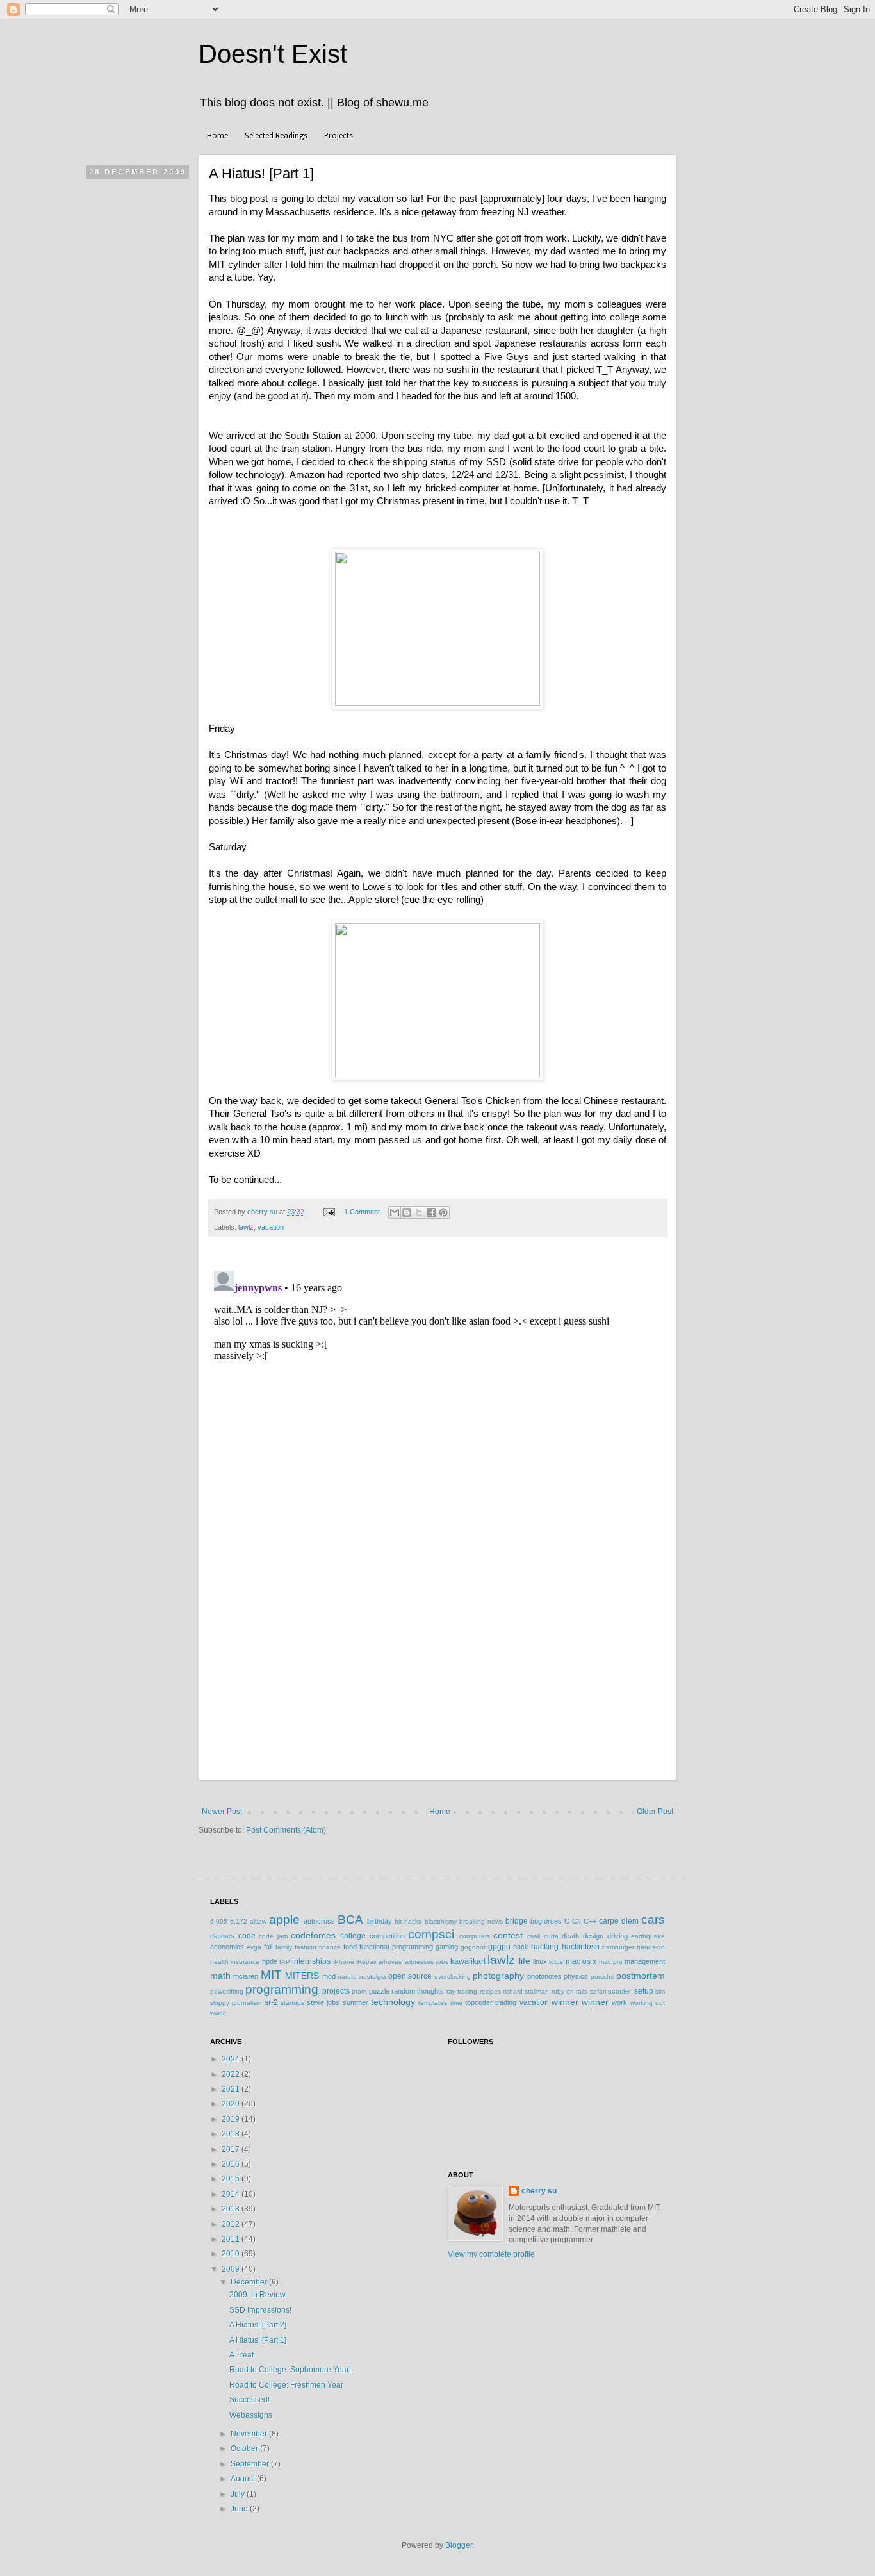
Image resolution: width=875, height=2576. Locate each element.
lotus (556, 1962)
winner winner (580, 2002)
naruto (347, 1977)
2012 (232, 2224)
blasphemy (441, 1921)
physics (576, 1976)
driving (617, 1936)
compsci (431, 1934)
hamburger (618, 1947)
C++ (590, 1921)
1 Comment (362, 1212)
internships (311, 1961)
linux (540, 1961)
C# (577, 1921)
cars (653, 1920)
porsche (602, 1977)
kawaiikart (468, 1961)
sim (660, 1991)
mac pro (611, 1962)
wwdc (218, 2013)
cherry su (539, 2191)
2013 (232, 2209)
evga (254, 1947)
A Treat (241, 2355)
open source (410, 1976)
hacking (545, 1947)
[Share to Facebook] (431, 1212)
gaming (447, 1947)
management (645, 1961)
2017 (232, 2149)
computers (475, 1936)
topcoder (479, 2002)
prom (359, 1991)
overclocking (453, 1977)
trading (506, 2002)
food (350, 1947)
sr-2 (271, 2002)
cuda (551, 1936)
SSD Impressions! (260, 2310)
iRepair (366, 1962)
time (456, 2003)
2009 (232, 2269)
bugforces (546, 1921)
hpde (270, 1961)
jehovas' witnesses (406, 1962)
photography (498, 1976)
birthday (380, 1921)
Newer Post (222, 1812)
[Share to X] (419, 1212)
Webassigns (251, 2415)
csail (534, 1936)
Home (217, 136)
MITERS (302, 1976)
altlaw (258, 1921)
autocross (319, 1921)
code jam (273, 1936)
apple (284, 1920)
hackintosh (581, 1947)
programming (282, 1989)
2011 (232, 2239)
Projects (339, 136)
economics (227, 1947)
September (251, 2464)
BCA (350, 1920)
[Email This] (395, 1212)
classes (222, 1936)
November (250, 2434)
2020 (232, 2104)
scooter (620, 1991)
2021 (232, 2089)
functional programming (396, 1947)
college (353, 1936)
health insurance (235, 1962)
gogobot (473, 1947)
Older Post (655, 1812)
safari (598, 1991)
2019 (232, 2119)
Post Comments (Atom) (286, 1830)
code (247, 1936)
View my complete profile (491, 2254)
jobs (442, 1962)
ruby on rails (570, 1991)
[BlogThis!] (407, 1212)
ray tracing (462, 1991)
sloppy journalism (236, 2003)
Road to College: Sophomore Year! (290, 2370)
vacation (271, 1227)
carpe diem (619, 1921)
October (245, 2448)
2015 (232, 2179)
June (240, 2509)
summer (356, 2002)
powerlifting (227, 1991)
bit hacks (408, 1921)
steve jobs (323, 2002)
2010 (232, 2254)
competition (387, 1936)
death (570, 1936)
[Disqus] (437, 1426)
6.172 (239, 1921)
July (239, 2494)
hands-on (651, 1947)
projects (336, 1991)
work (619, 2002)
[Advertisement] (437, 1685)
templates (433, 2003)
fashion (306, 1947)
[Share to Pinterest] (443, 1212)
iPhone (344, 1962)
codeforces (313, 1935)
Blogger (459, 2545)
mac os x (581, 1961)
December (250, 2282)
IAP (285, 1962)
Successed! (249, 2400)
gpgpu (499, 1947)
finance (330, 1947)
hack (521, 1947)
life (525, 1961)
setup (644, 1991)
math (220, 1976)
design (593, 1936)
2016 (232, 2164)
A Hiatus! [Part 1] (258, 2340)
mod (329, 1976)
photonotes (544, 1976)
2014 (232, 2194)
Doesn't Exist (273, 54)
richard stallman (526, 1991)
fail (268, 1947)
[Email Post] (329, 1212)
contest (508, 1935)
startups (292, 2003)
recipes (490, 1991)
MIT (271, 1975)
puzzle (379, 1991)
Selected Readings (276, 136)
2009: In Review (258, 2295)
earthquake (648, 1936)
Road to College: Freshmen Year (286, 2385)
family (284, 1947)
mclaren (246, 1976)
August (244, 2479)
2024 (232, 2059)
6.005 (219, 1921)
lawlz (246, 1227)
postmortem (641, 1976)
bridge (517, 1921)
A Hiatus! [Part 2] (258, 2325)
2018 (232, 2134)
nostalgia (373, 1977)
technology (393, 2002)
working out (648, 2003)
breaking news (481, 1921)
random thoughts (418, 1991)
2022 (232, 2074)
